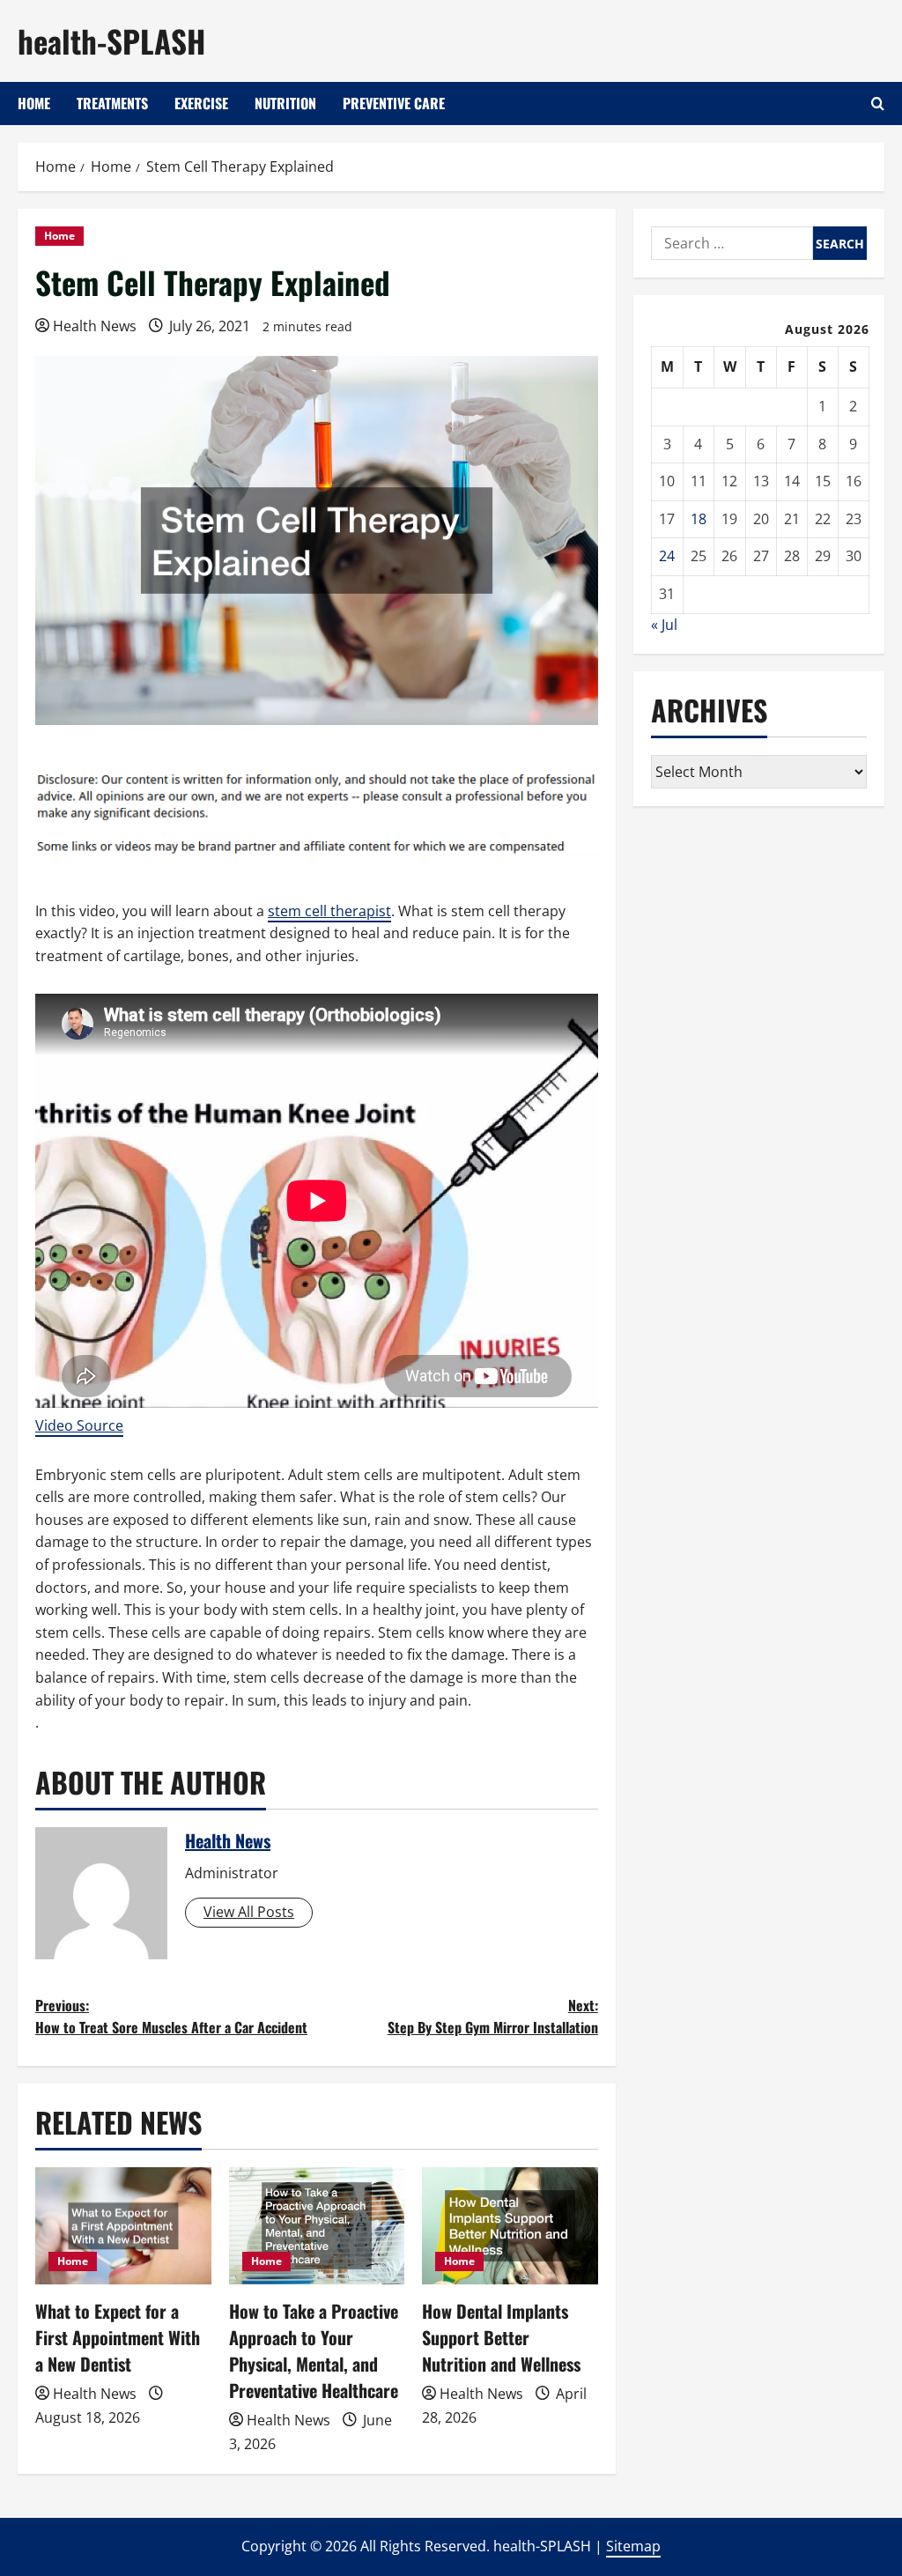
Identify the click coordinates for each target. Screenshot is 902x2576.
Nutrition (285, 103)
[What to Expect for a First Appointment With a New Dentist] (123, 2226)
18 (699, 519)
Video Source (79, 1425)
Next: (492, 2017)
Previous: (171, 2017)
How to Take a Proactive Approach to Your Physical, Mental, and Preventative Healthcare (314, 2350)
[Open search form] (878, 104)
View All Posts (249, 1912)
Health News (95, 326)
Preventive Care (394, 103)
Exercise (201, 103)
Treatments (112, 103)
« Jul (664, 625)
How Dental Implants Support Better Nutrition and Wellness (501, 2337)
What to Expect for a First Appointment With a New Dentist (118, 2337)
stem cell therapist (329, 911)
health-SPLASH (111, 41)
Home (34, 103)
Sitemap (633, 2546)
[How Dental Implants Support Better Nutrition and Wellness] (510, 2226)
